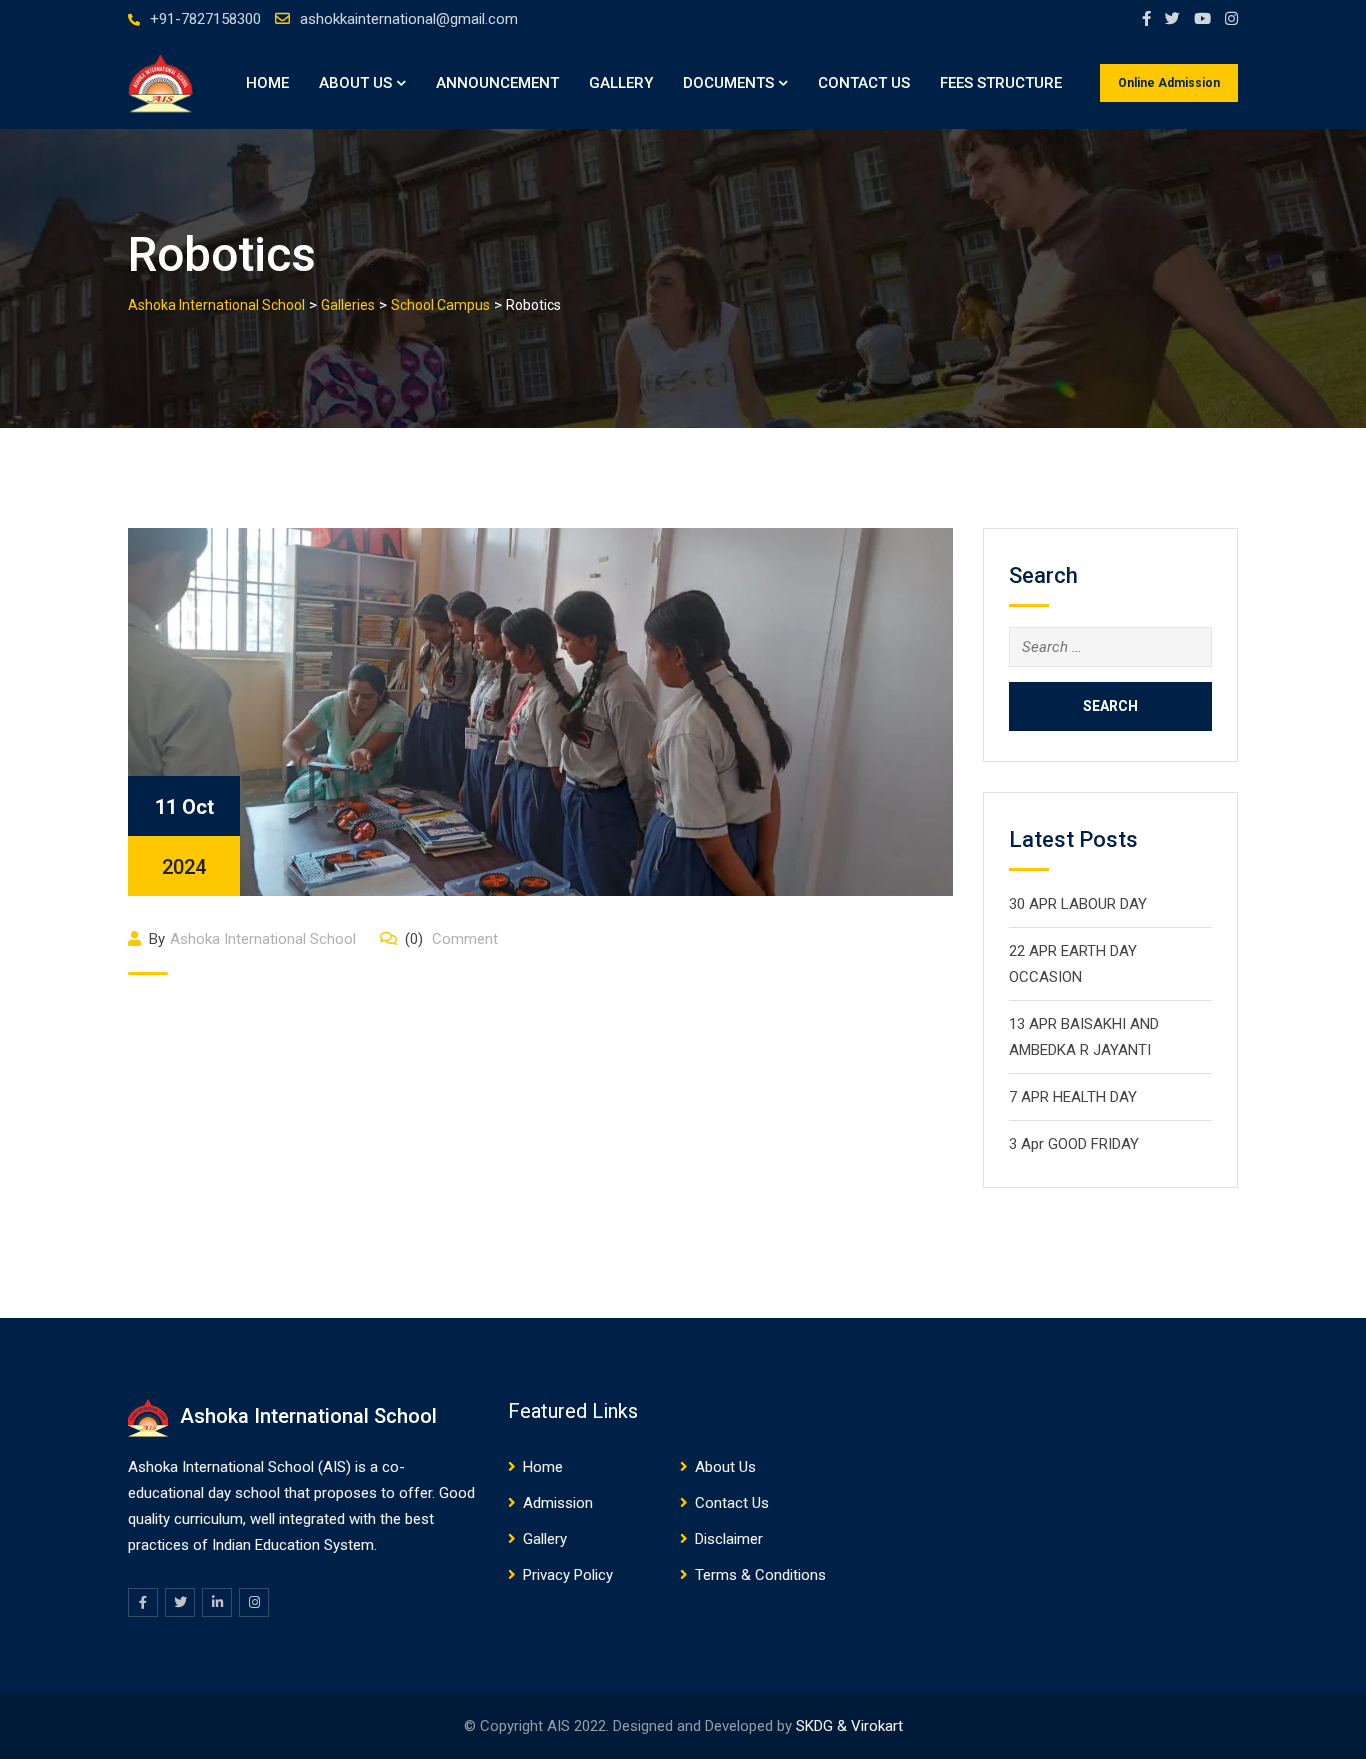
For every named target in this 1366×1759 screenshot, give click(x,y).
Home (267, 83)
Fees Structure (1001, 83)
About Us (355, 83)
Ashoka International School (263, 939)
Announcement (497, 83)
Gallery (621, 83)
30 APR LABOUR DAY (1078, 904)
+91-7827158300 (205, 19)
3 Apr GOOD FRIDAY (1074, 1144)
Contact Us (864, 83)
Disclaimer (729, 1539)
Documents (728, 83)
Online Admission (1169, 83)
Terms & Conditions (760, 1575)
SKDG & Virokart (849, 1726)
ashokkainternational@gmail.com (409, 19)
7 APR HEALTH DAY (1073, 1097)
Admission (558, 1503)
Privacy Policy (568, 1575)
